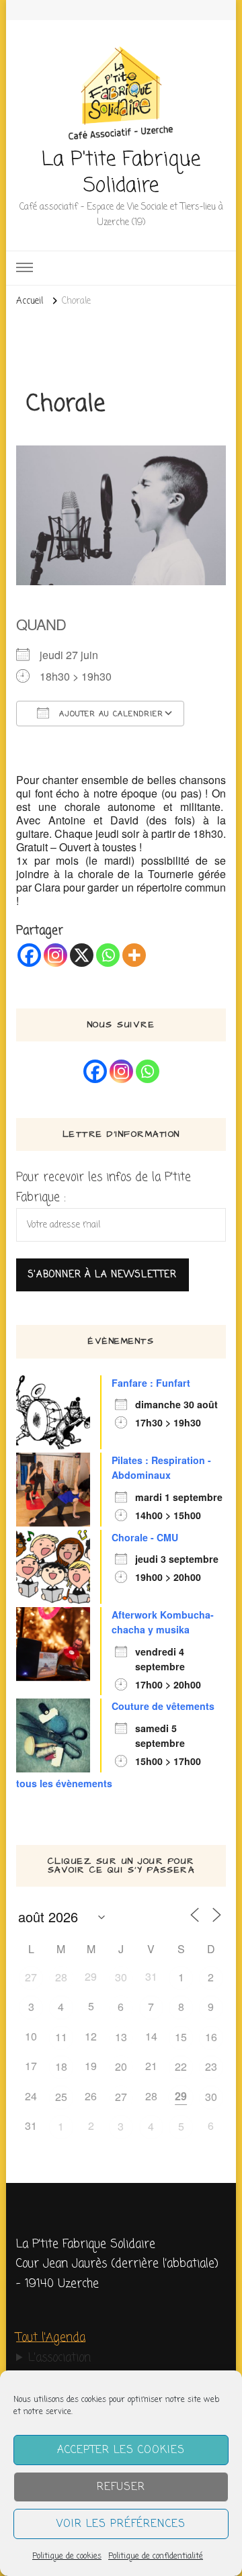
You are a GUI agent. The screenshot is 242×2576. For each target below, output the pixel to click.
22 (181, 2066)
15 (181, 2037)
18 (61, 2066)
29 (181, 2096)
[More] (134, 955)
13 (121, 2037)
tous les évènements (64, 1783)
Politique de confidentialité (156, 2557)
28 (61, 1977)
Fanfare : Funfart (151, 1383)
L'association (59, 2358)
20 (121, 2066)
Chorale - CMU (145, 1537)
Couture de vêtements (163, 1706)
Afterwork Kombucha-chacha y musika (163, 1622)
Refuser (121, 2487)
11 (61, 2037)
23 (211, 2066)
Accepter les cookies (121, 2450)
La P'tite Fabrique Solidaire (121, 173)
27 (31, 1977)
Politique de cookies (67, 2557)
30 (121, 1977)
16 (211, 2037)
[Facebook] (29, 955)
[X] (82, 955)
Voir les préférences (121, 2524)
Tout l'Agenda (51, 2338)
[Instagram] (55, 955)
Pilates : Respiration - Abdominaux (161, 1468)
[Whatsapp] (108, 955)
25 (61, 2097)
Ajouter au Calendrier (110, 714)
